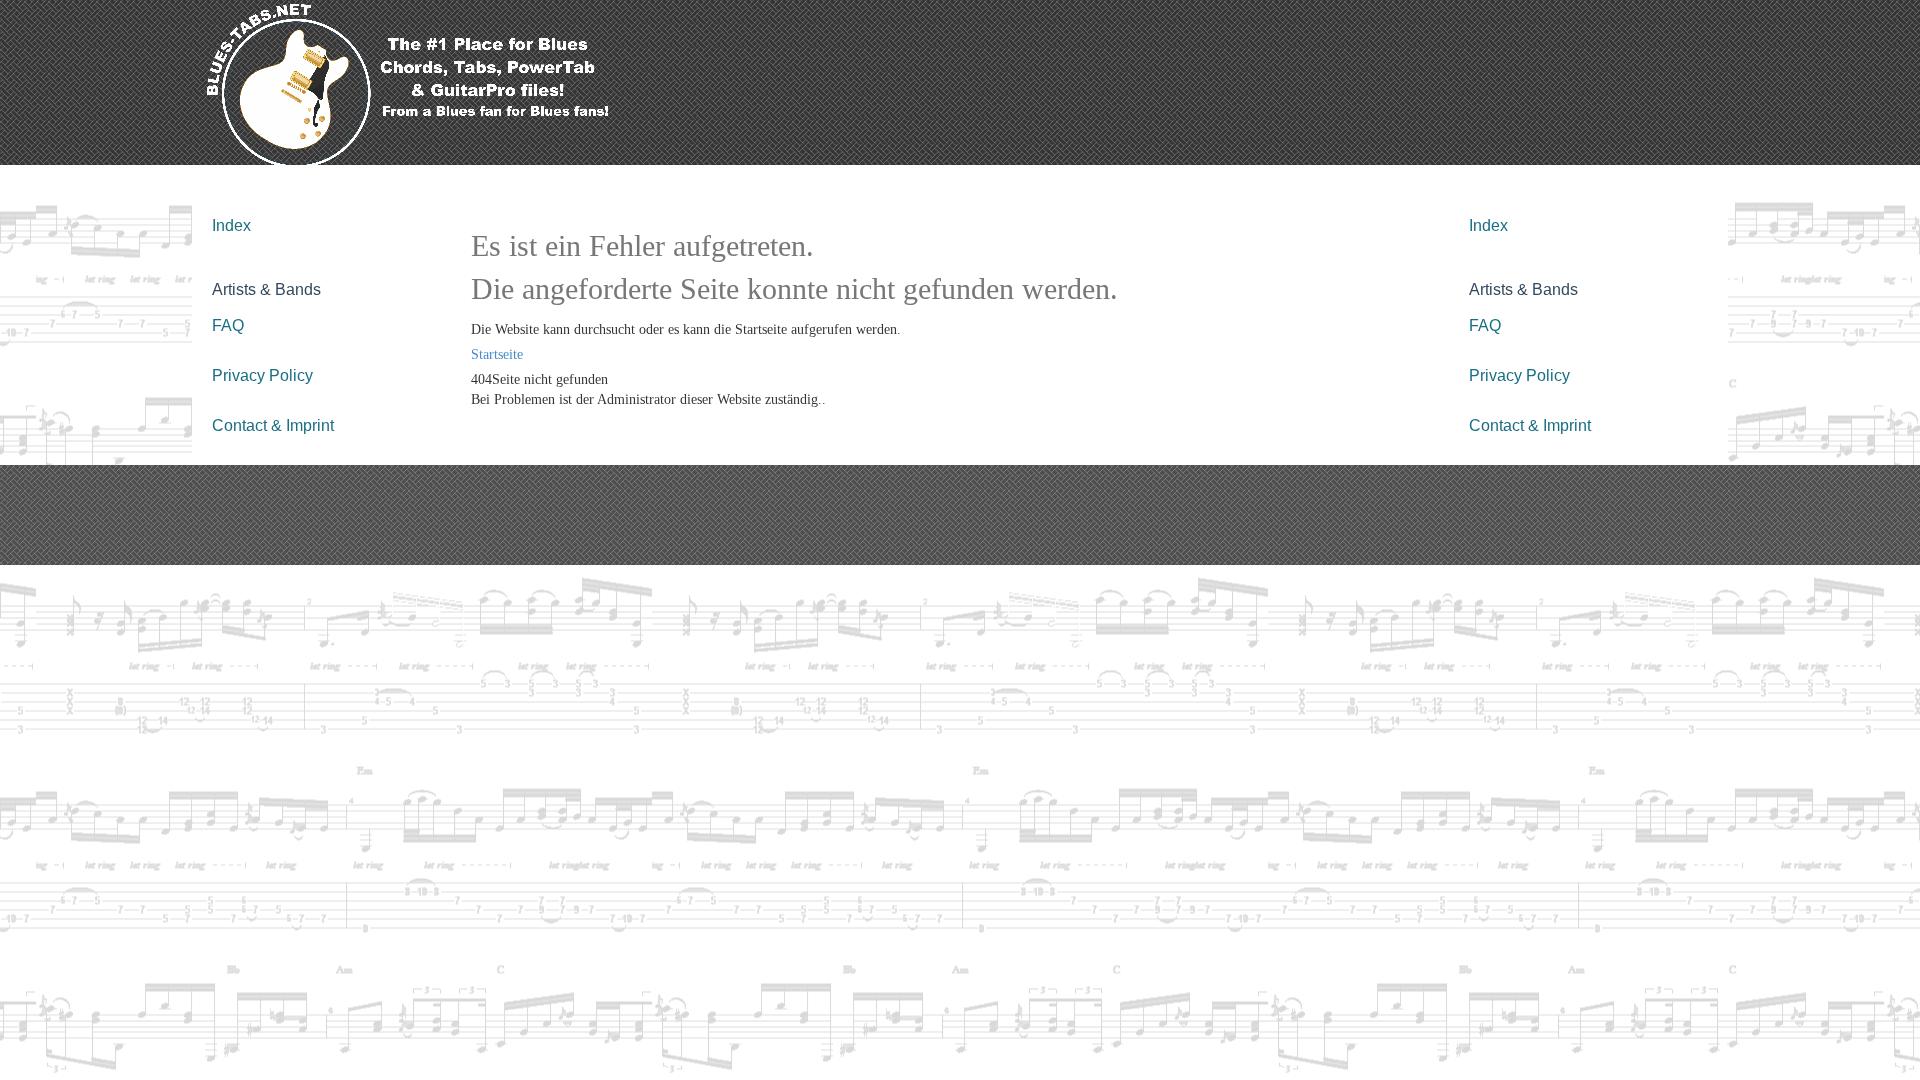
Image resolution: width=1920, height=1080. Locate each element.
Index (231, 225)
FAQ (228, 325)
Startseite (497, 354)
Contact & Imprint (273, 425)
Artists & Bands (266, 289)
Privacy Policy (262, 375)
